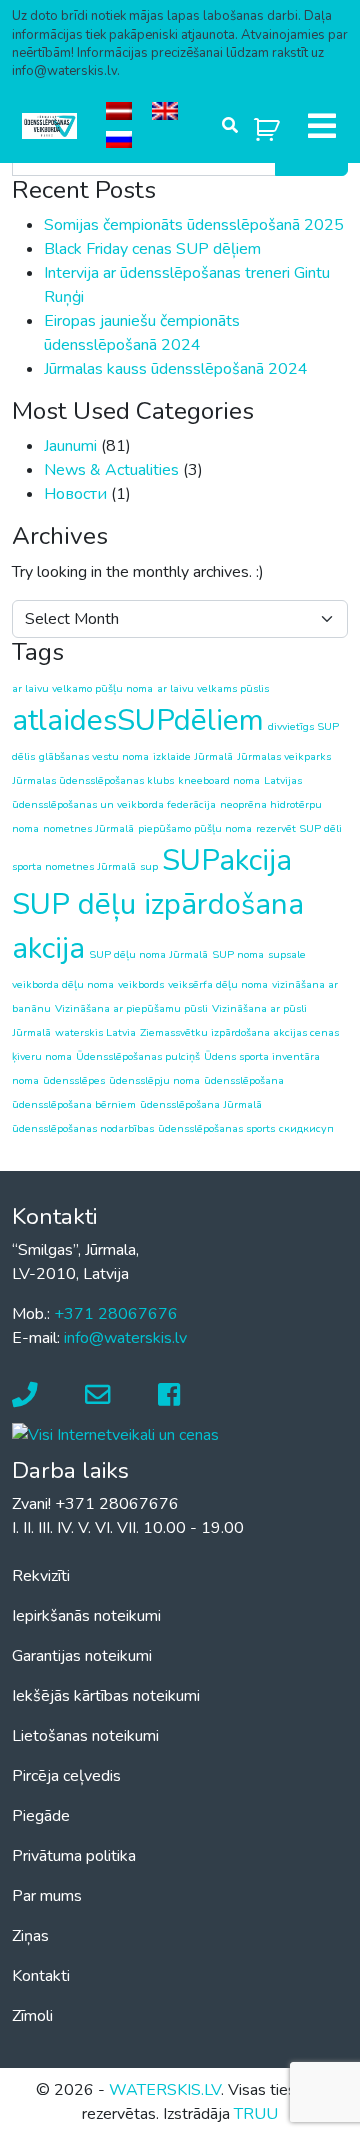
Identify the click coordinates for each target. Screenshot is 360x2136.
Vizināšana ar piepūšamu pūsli (131, 1008)
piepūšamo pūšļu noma (195, 828)
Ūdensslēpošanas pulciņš (138, 1056)
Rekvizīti (41, 1576)
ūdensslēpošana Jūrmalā (201, 1104)
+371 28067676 (116, 1314)
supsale (287, 954)
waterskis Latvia (95, 1032)
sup (149, 866)
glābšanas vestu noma (94, 756)
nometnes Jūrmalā (88, 828)
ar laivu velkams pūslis (213, 688)
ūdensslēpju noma (154, 1080)
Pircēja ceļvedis (66, 1776)
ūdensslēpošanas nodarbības (83, 1128)
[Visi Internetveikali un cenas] (115, 1433)
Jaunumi (70, 446)
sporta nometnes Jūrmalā (74, 866)
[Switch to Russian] (119, 140)
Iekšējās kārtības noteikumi (106, 1696)
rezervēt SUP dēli (299, 828)
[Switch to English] (165, 111)
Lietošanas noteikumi (85, 1736)
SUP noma (238, 954)
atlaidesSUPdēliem (138, 720)
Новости (75, 494)
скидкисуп (306, 1128)
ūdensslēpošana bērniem (74, 1104)
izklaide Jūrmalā (193, 756)
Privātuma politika (74, 1856)
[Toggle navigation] (322, 126)
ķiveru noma (42, 1056)
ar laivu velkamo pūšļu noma (82, 688)
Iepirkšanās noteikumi (86, 1616)
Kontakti (41, 1976)
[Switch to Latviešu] (119, 111)
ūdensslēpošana (244, 1080)
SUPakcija (227, 860)
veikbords (141, 984)
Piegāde (41, 1816)
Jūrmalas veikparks (284, 756)
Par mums (47, 1896)
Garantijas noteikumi (82, 1656)
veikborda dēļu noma (63, 984)
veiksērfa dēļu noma (218, 984)
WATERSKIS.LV (165, 2090)
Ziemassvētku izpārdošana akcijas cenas (239, 1032)
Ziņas (30, 1936)
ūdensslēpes (74, 1080)
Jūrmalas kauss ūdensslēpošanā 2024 (176, 369)
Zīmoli (32, 2016)
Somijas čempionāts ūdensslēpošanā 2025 (194, 225)
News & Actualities (111, 470)
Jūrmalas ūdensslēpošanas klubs (93, 780)
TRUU (256, 2114)
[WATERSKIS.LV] (49, 126)
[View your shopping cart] (267, 125)
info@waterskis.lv (125, 1338)
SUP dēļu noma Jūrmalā (148, 954)
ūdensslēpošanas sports (216, 1128)
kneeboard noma (219, 780)
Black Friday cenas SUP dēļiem (152, 249)
